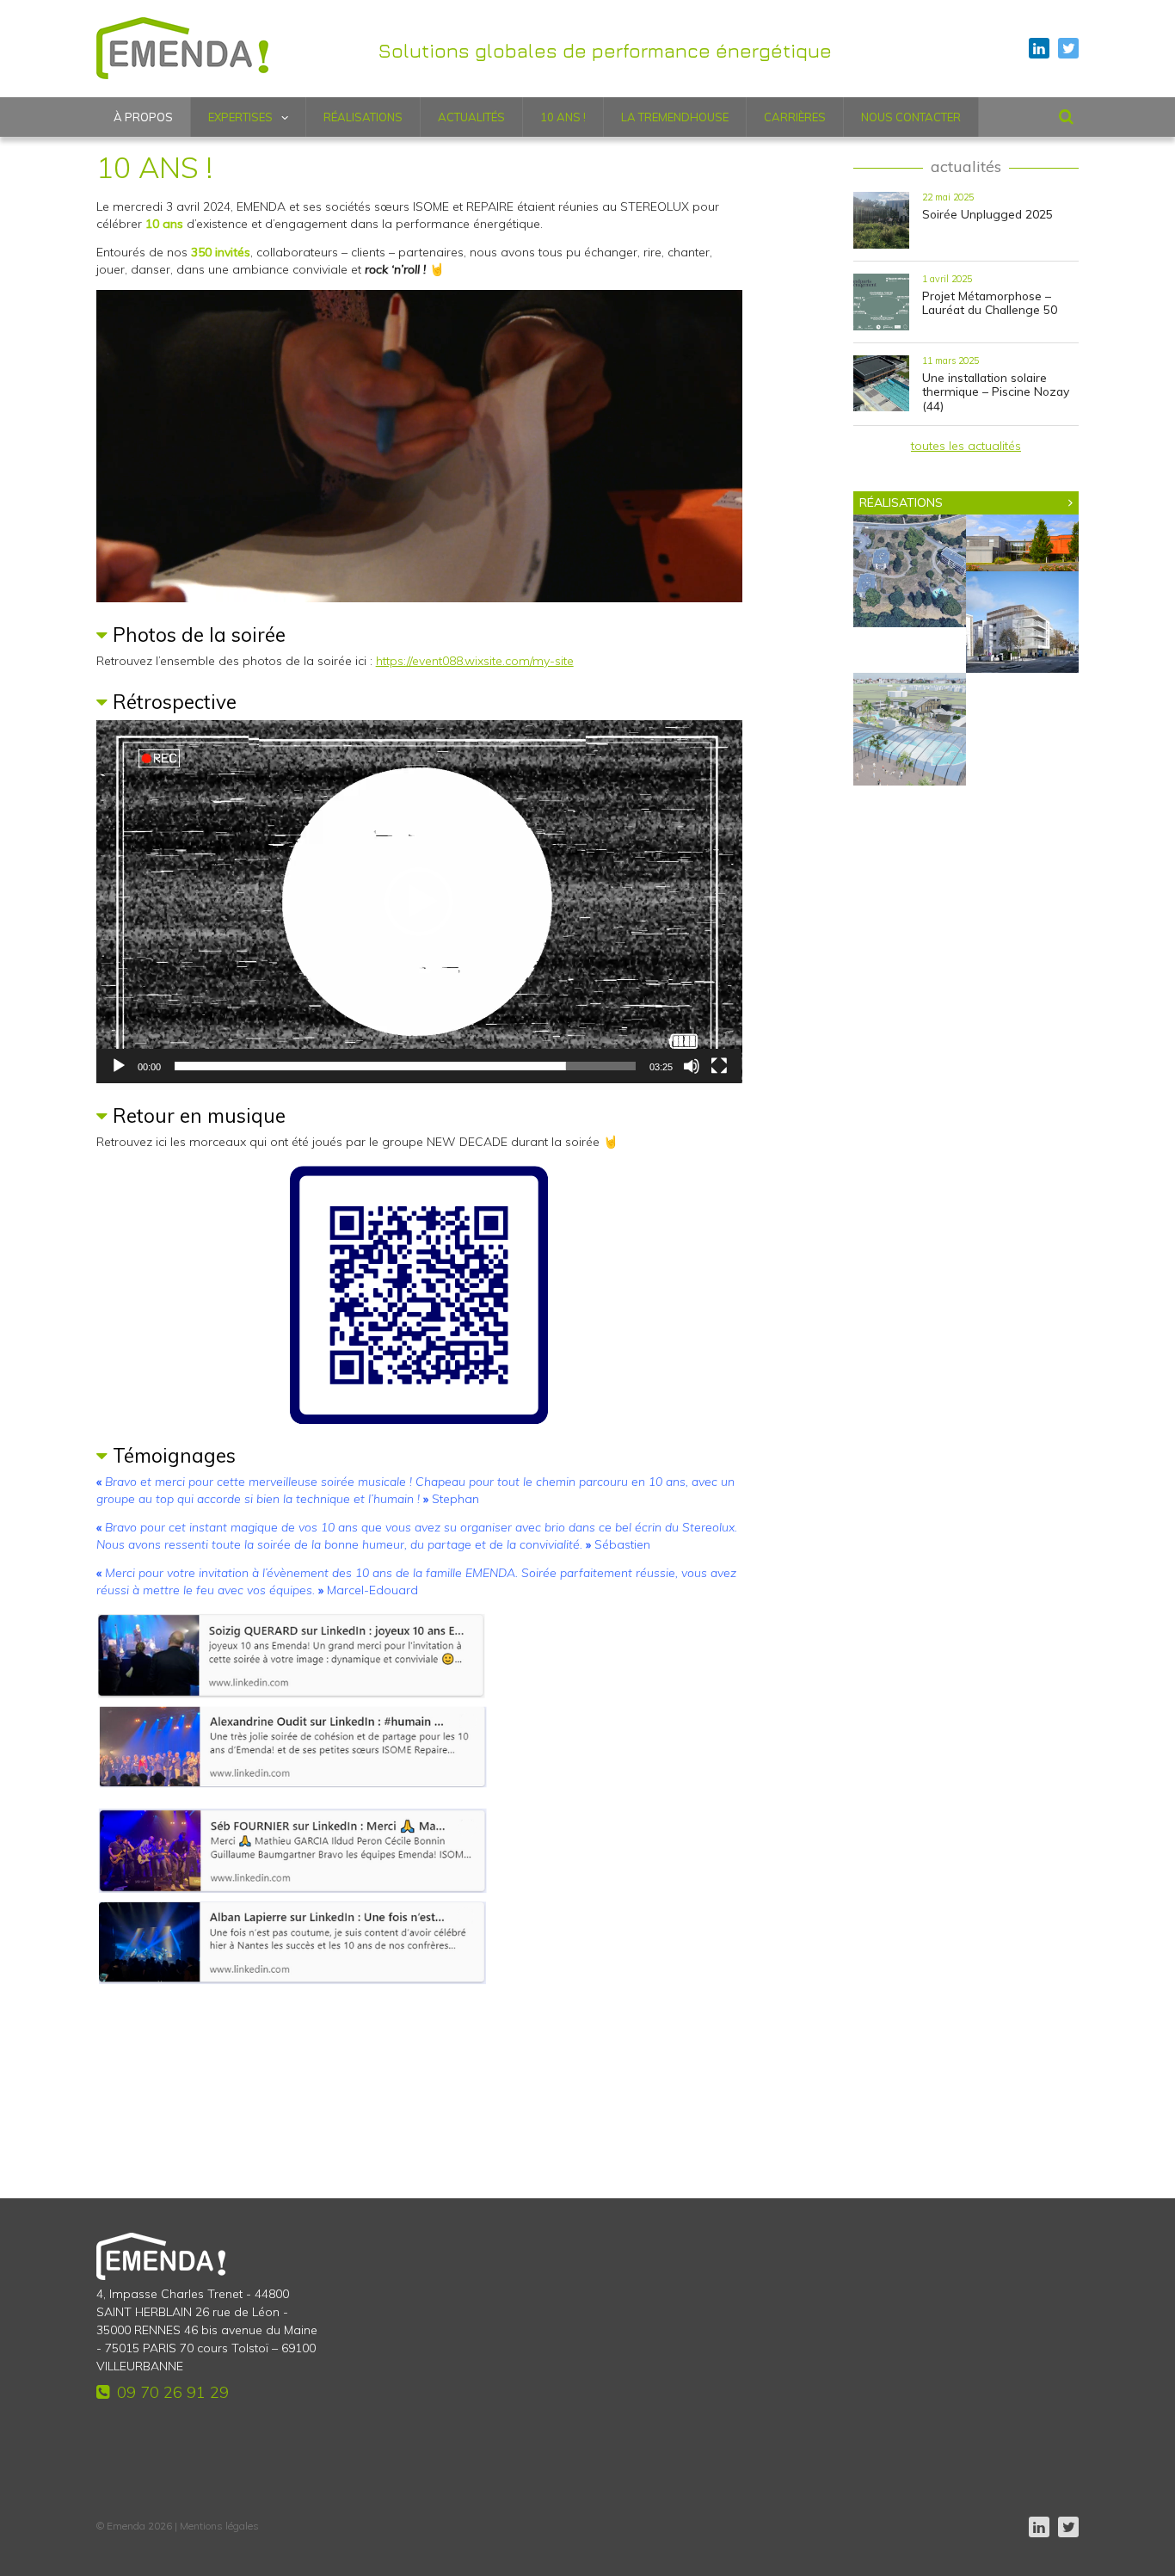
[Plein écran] (719, 1066)
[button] (419, 902)
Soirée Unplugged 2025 (987, 214)
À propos (143, 117)
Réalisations (363, 117)
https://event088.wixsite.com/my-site (475, 661)
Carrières (795, 117)
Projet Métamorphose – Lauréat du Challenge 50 (990, 303)
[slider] (406, 1066)
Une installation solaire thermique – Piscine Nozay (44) (996, 391)
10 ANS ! (563, 117)
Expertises (240, 117)
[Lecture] (119, 1066)
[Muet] (692, 1066)
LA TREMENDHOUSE (675, 117)
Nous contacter (911, 117)
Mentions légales (219, 2526)
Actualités (471, 117)
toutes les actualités (966, 446)
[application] (419, 446)
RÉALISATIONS (901, 502)
